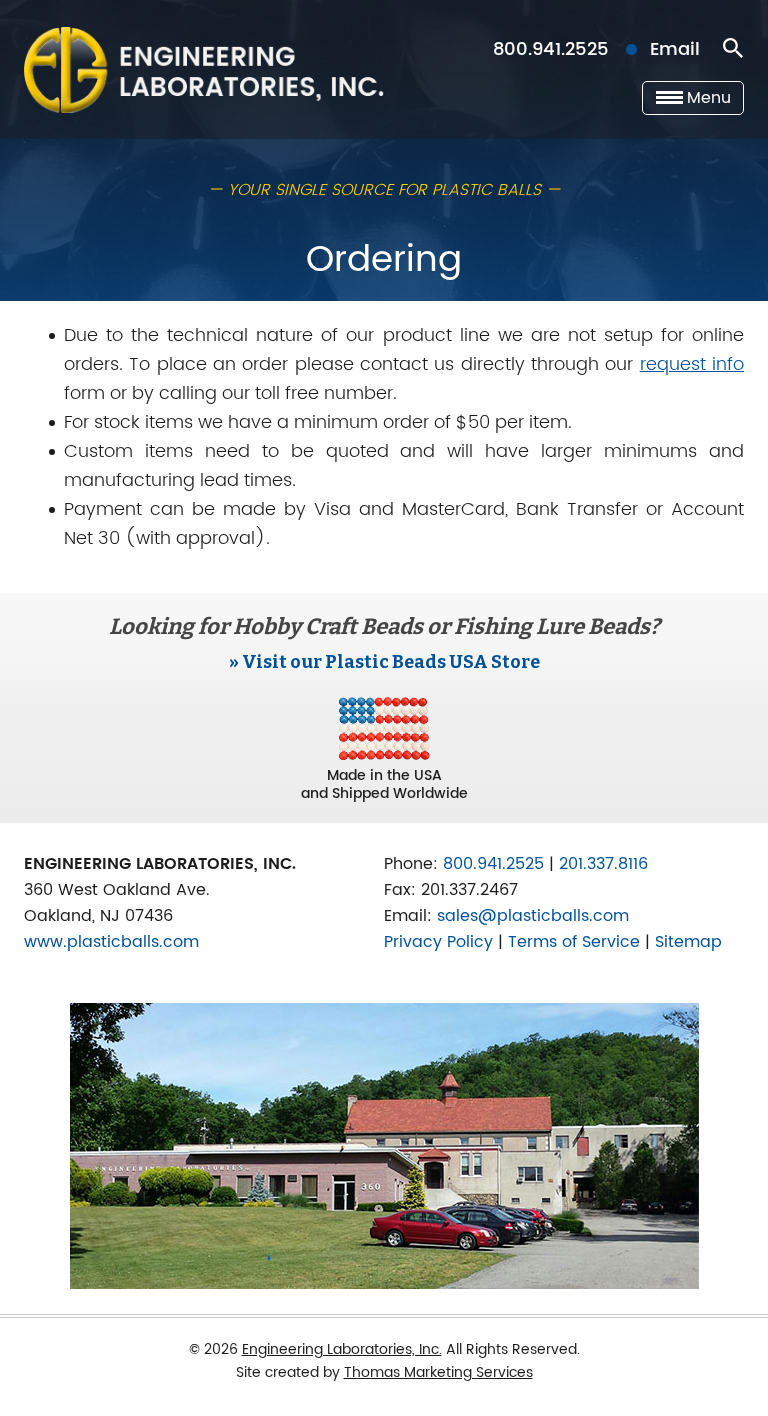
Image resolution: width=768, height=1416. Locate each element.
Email (675, 49)
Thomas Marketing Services (438, 1372)
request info (692, 364)
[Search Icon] (733, 49)
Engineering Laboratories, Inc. (342, 1349)
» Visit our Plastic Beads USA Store (384, 662)
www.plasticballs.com (111, 942)
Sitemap (688, 942)
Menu (709, 98)
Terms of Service (574, 942)
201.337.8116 (603, 864)
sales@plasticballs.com (533, 916)
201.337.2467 (469, 890)
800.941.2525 (551, 49)
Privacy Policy (438, 942)
